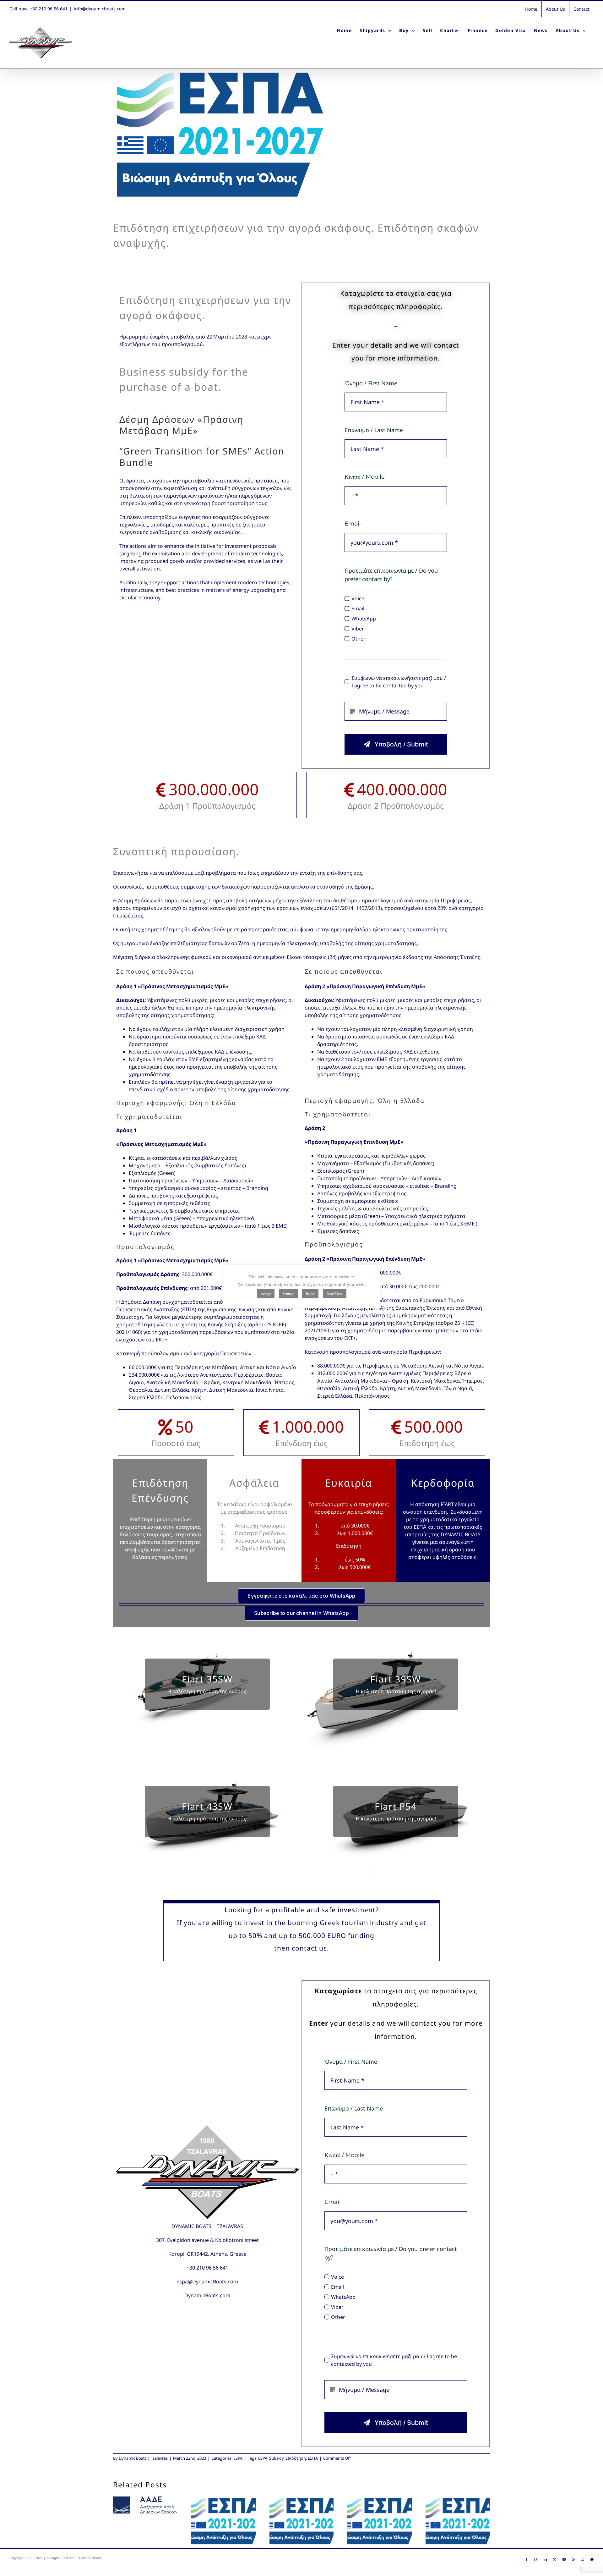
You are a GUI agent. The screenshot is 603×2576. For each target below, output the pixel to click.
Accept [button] (266, 1294)
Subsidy (276, 2458)
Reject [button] (310, 1294)
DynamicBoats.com (207, 2295)
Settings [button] (288, 1294)
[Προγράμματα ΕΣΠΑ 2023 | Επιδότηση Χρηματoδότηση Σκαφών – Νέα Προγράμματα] (380, 2521)
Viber (358, 629)
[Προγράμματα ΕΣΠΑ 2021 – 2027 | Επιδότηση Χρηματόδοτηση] (458, 2521)
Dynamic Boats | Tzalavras (143, 2458)
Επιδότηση (296, 2458)
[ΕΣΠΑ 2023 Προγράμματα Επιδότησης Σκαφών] (302, 2521)
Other (358, 639)
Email (358, 608)
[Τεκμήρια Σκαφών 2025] (145, 2505)
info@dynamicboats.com (100, 9)
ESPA (238, 2458)
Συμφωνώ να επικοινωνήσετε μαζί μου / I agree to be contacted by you (399, 682)
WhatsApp (364, 619)
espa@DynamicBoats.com (207, 2282)
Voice (358, 598)
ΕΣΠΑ (313, 2458)
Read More (335, 1294)
